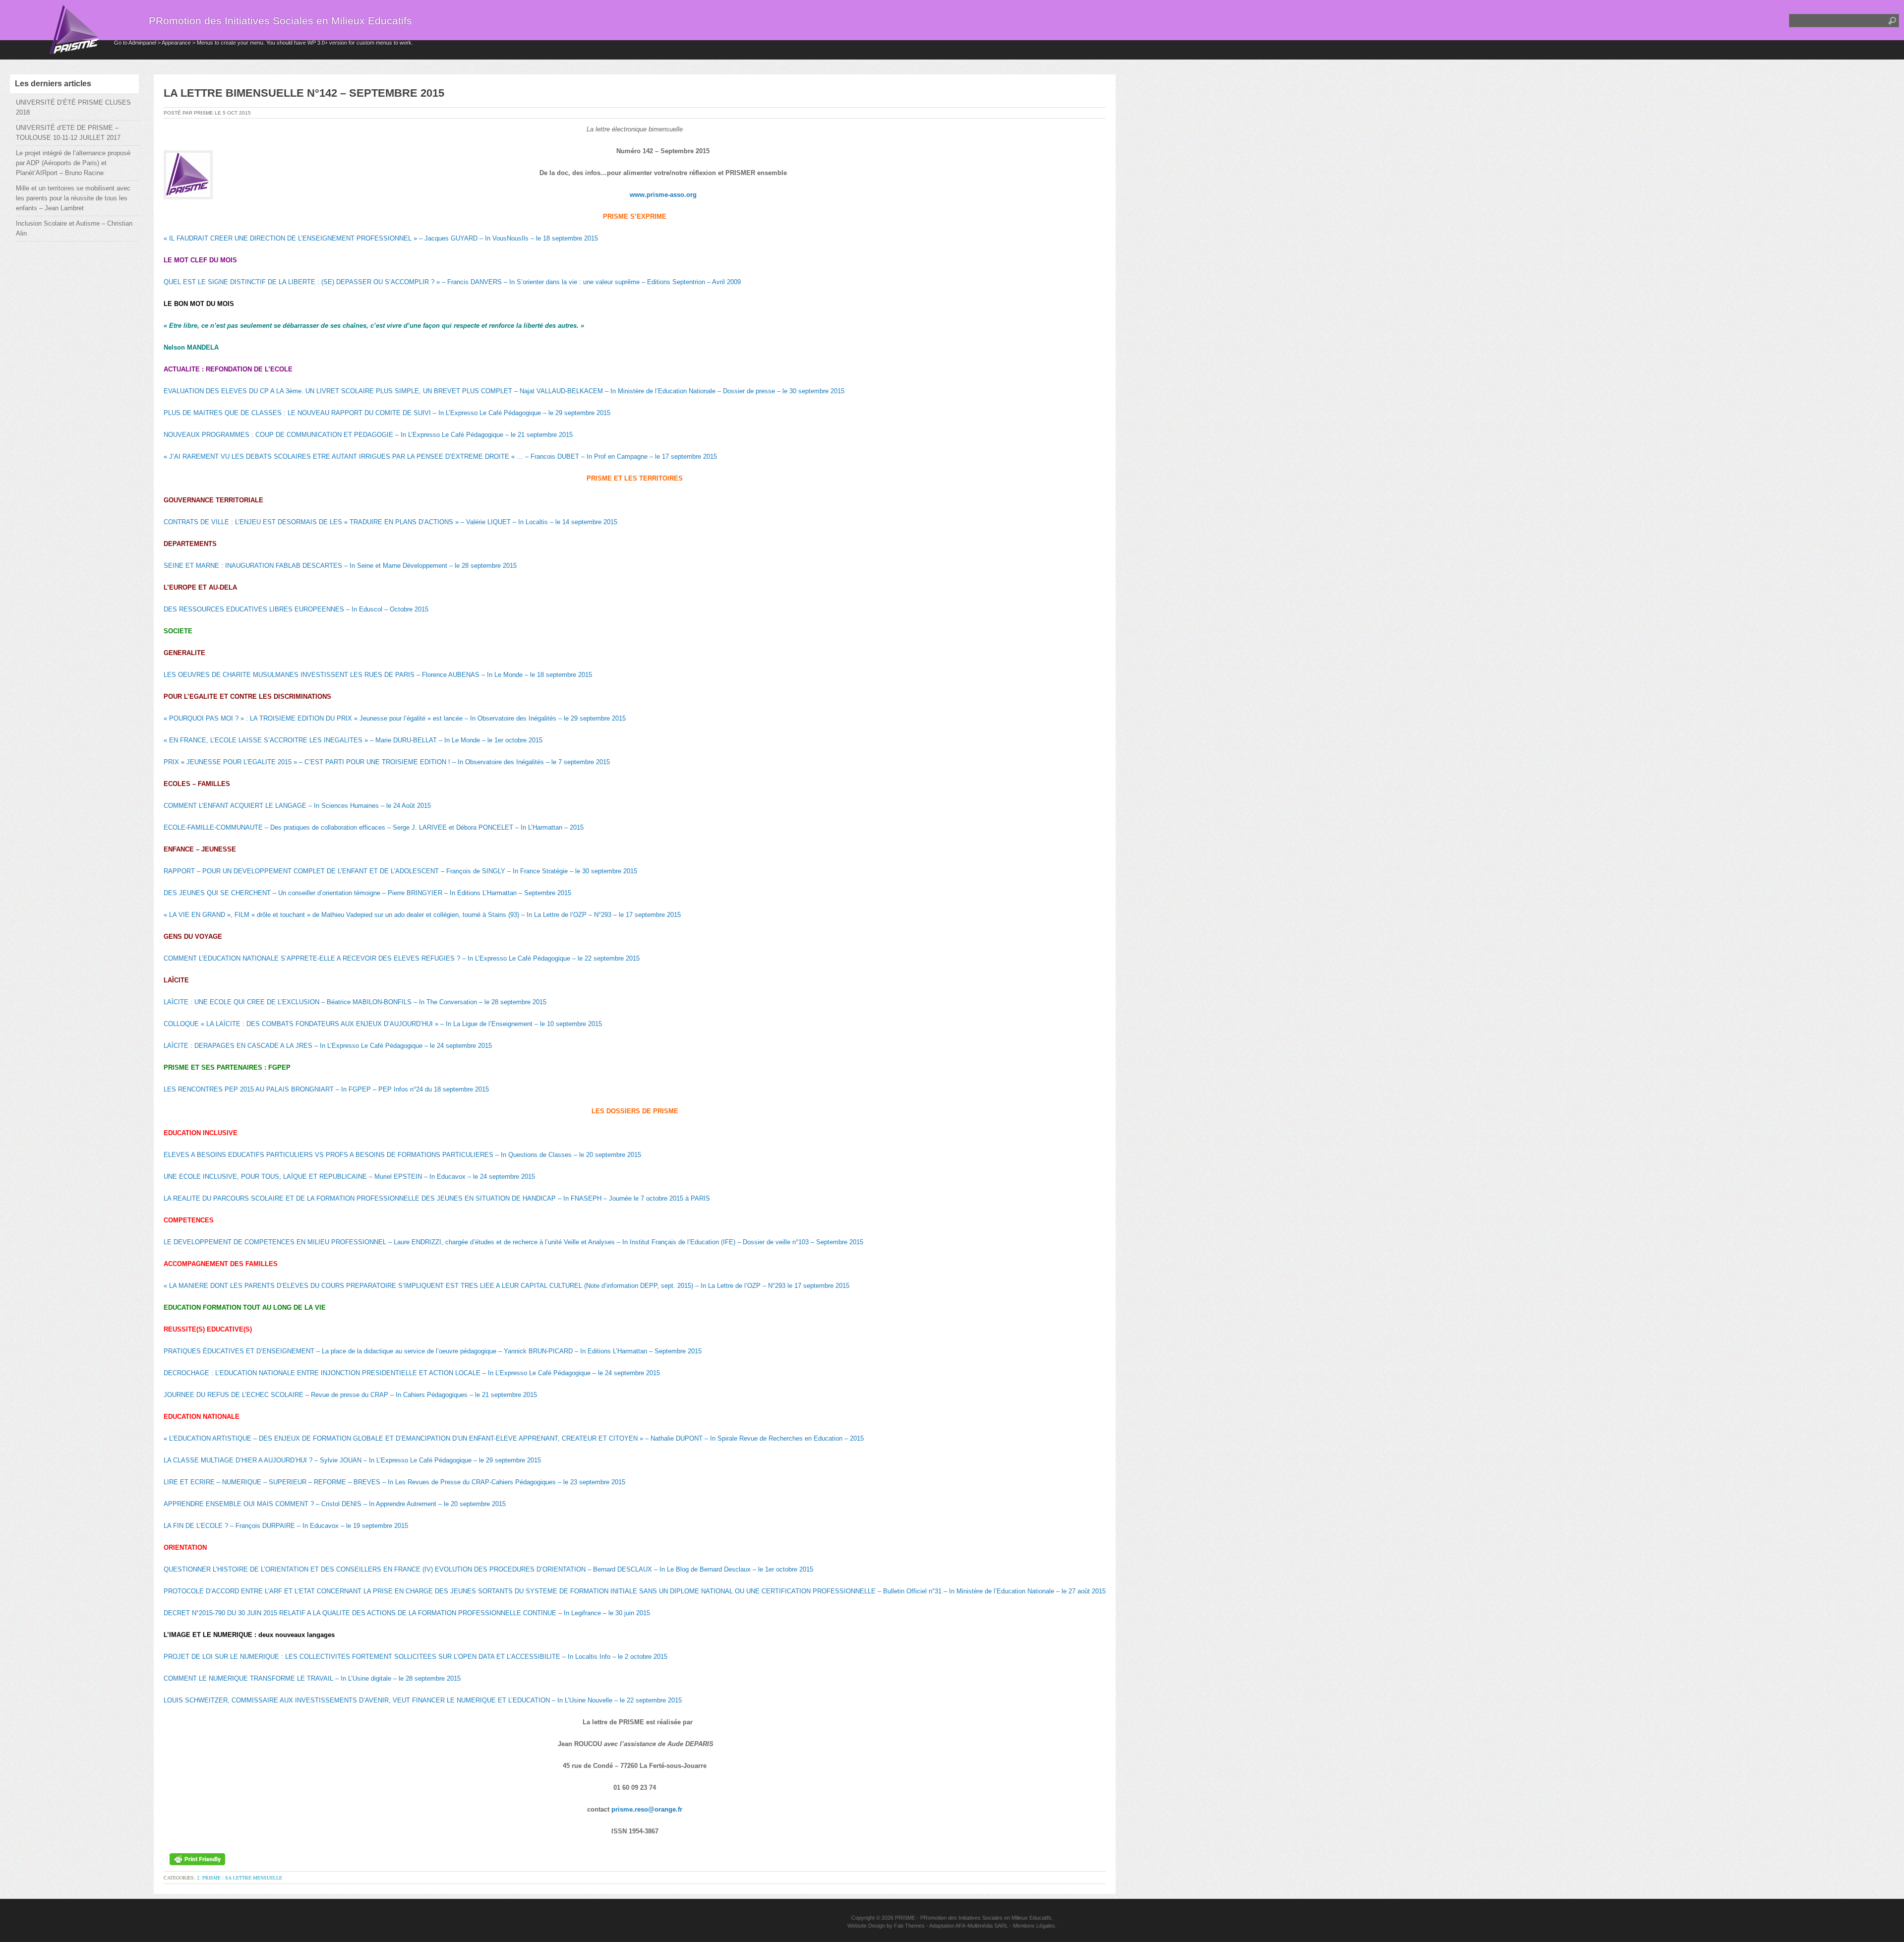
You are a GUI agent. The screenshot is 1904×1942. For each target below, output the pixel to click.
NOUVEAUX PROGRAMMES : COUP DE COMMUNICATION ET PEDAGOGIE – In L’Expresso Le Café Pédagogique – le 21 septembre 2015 (368, 435)
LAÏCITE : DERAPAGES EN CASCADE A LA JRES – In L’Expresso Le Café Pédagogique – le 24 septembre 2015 (328, 1046)
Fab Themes (909, 1926)
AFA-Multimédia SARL (982, 1926)
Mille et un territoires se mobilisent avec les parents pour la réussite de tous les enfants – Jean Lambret (73, 198)
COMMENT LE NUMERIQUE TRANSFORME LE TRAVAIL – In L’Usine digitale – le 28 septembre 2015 (312, 1678)
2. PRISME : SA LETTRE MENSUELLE (239, 1878)
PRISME (905, 1918)
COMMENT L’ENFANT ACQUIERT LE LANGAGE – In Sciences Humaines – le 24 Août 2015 (297, 806)
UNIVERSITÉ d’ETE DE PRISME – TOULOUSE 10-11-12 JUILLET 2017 (68, 133)
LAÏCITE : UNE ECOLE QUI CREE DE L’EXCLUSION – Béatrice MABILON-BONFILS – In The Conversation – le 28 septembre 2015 (355, 1002)
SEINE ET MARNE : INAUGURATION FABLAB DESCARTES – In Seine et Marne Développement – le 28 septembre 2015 (340, 566)
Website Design (866, 1926)
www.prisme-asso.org (663, 195)
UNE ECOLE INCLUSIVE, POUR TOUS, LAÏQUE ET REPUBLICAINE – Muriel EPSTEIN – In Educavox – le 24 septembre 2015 (349, 1177)
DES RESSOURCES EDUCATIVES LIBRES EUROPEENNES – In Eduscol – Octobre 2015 (296, 609)
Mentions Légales (1034, 1926)
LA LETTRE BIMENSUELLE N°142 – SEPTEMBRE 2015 (304, 93)
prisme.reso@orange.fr (647, 1809)
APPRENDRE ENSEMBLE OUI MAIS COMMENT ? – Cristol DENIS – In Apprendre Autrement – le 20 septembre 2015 (335, 1504)
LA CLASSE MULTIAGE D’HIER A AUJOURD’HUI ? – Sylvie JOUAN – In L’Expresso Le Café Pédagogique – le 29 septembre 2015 (352, 1460)
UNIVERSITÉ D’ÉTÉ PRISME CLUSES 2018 (73, 107)
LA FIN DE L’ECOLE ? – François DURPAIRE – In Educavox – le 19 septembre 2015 (286, 1526)
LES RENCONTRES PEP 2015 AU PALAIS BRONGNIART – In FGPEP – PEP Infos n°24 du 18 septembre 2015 (326, 1089)
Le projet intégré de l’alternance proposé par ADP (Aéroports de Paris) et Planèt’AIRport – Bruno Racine (73, 163)
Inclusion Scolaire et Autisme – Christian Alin (74, 228)
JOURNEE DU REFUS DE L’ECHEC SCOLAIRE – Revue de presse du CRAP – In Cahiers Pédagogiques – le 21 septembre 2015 (350, 1395)
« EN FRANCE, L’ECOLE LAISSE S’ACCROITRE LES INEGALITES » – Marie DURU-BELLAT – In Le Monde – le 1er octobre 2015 (353, 740)
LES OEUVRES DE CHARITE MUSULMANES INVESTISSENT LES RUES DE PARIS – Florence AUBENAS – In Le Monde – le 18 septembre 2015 (378, 675)
